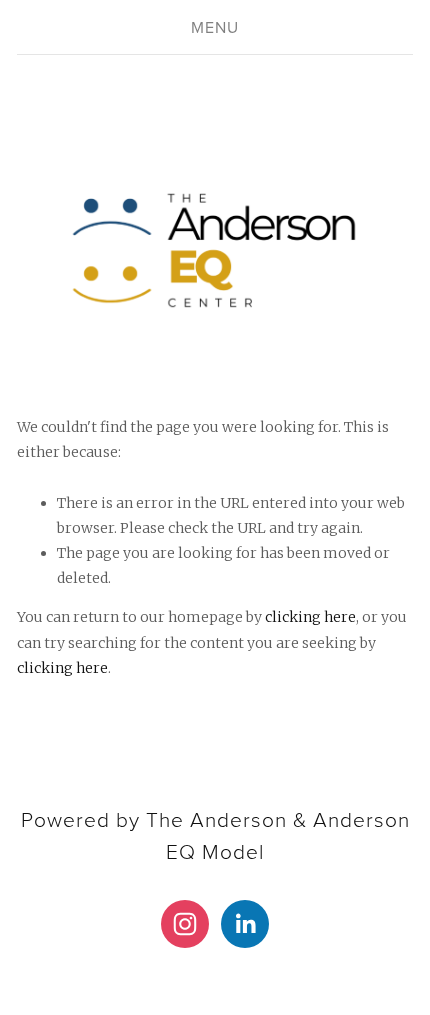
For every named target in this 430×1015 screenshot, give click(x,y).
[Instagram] (185, 924)
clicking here (310, 617)
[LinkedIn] (245, 924)
